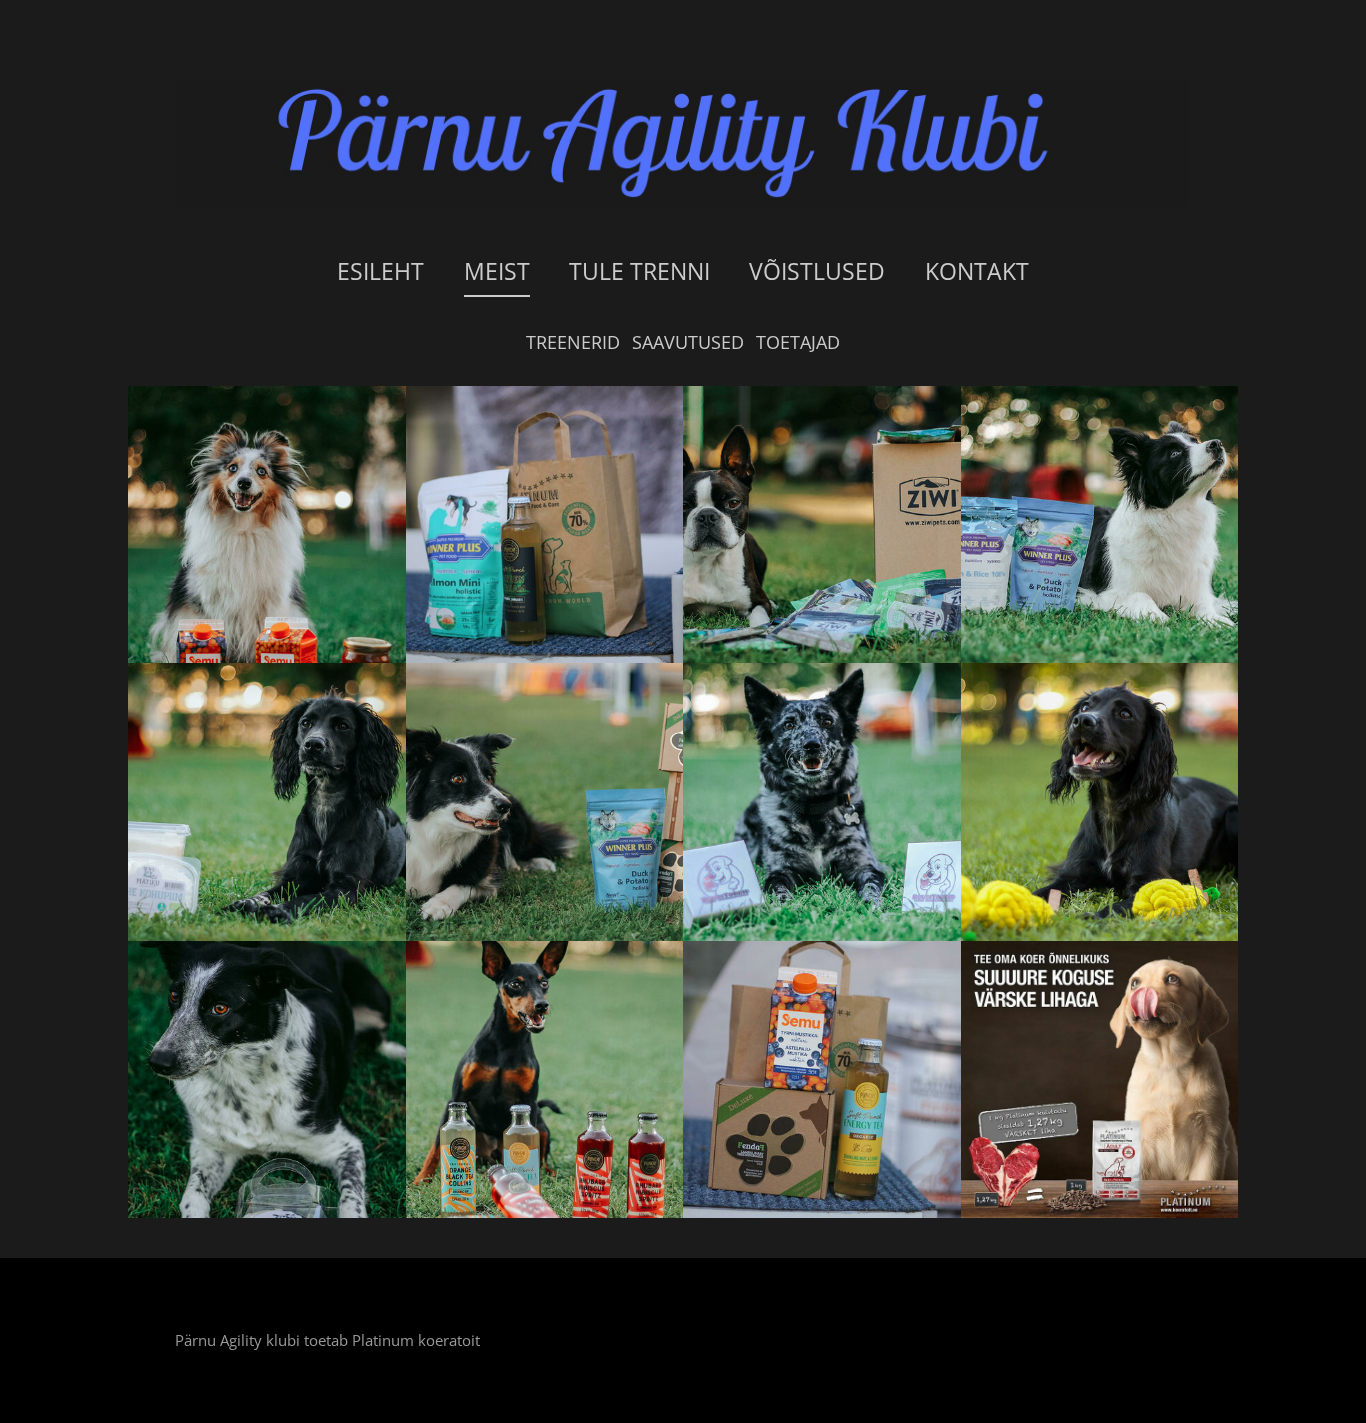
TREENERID (573, 342)
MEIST (497, 271)
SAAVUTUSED (688, 342)
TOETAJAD (798, 342)
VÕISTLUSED (817, 271)
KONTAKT (977, 271)
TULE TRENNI (639, 271)
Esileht (380, 271)
